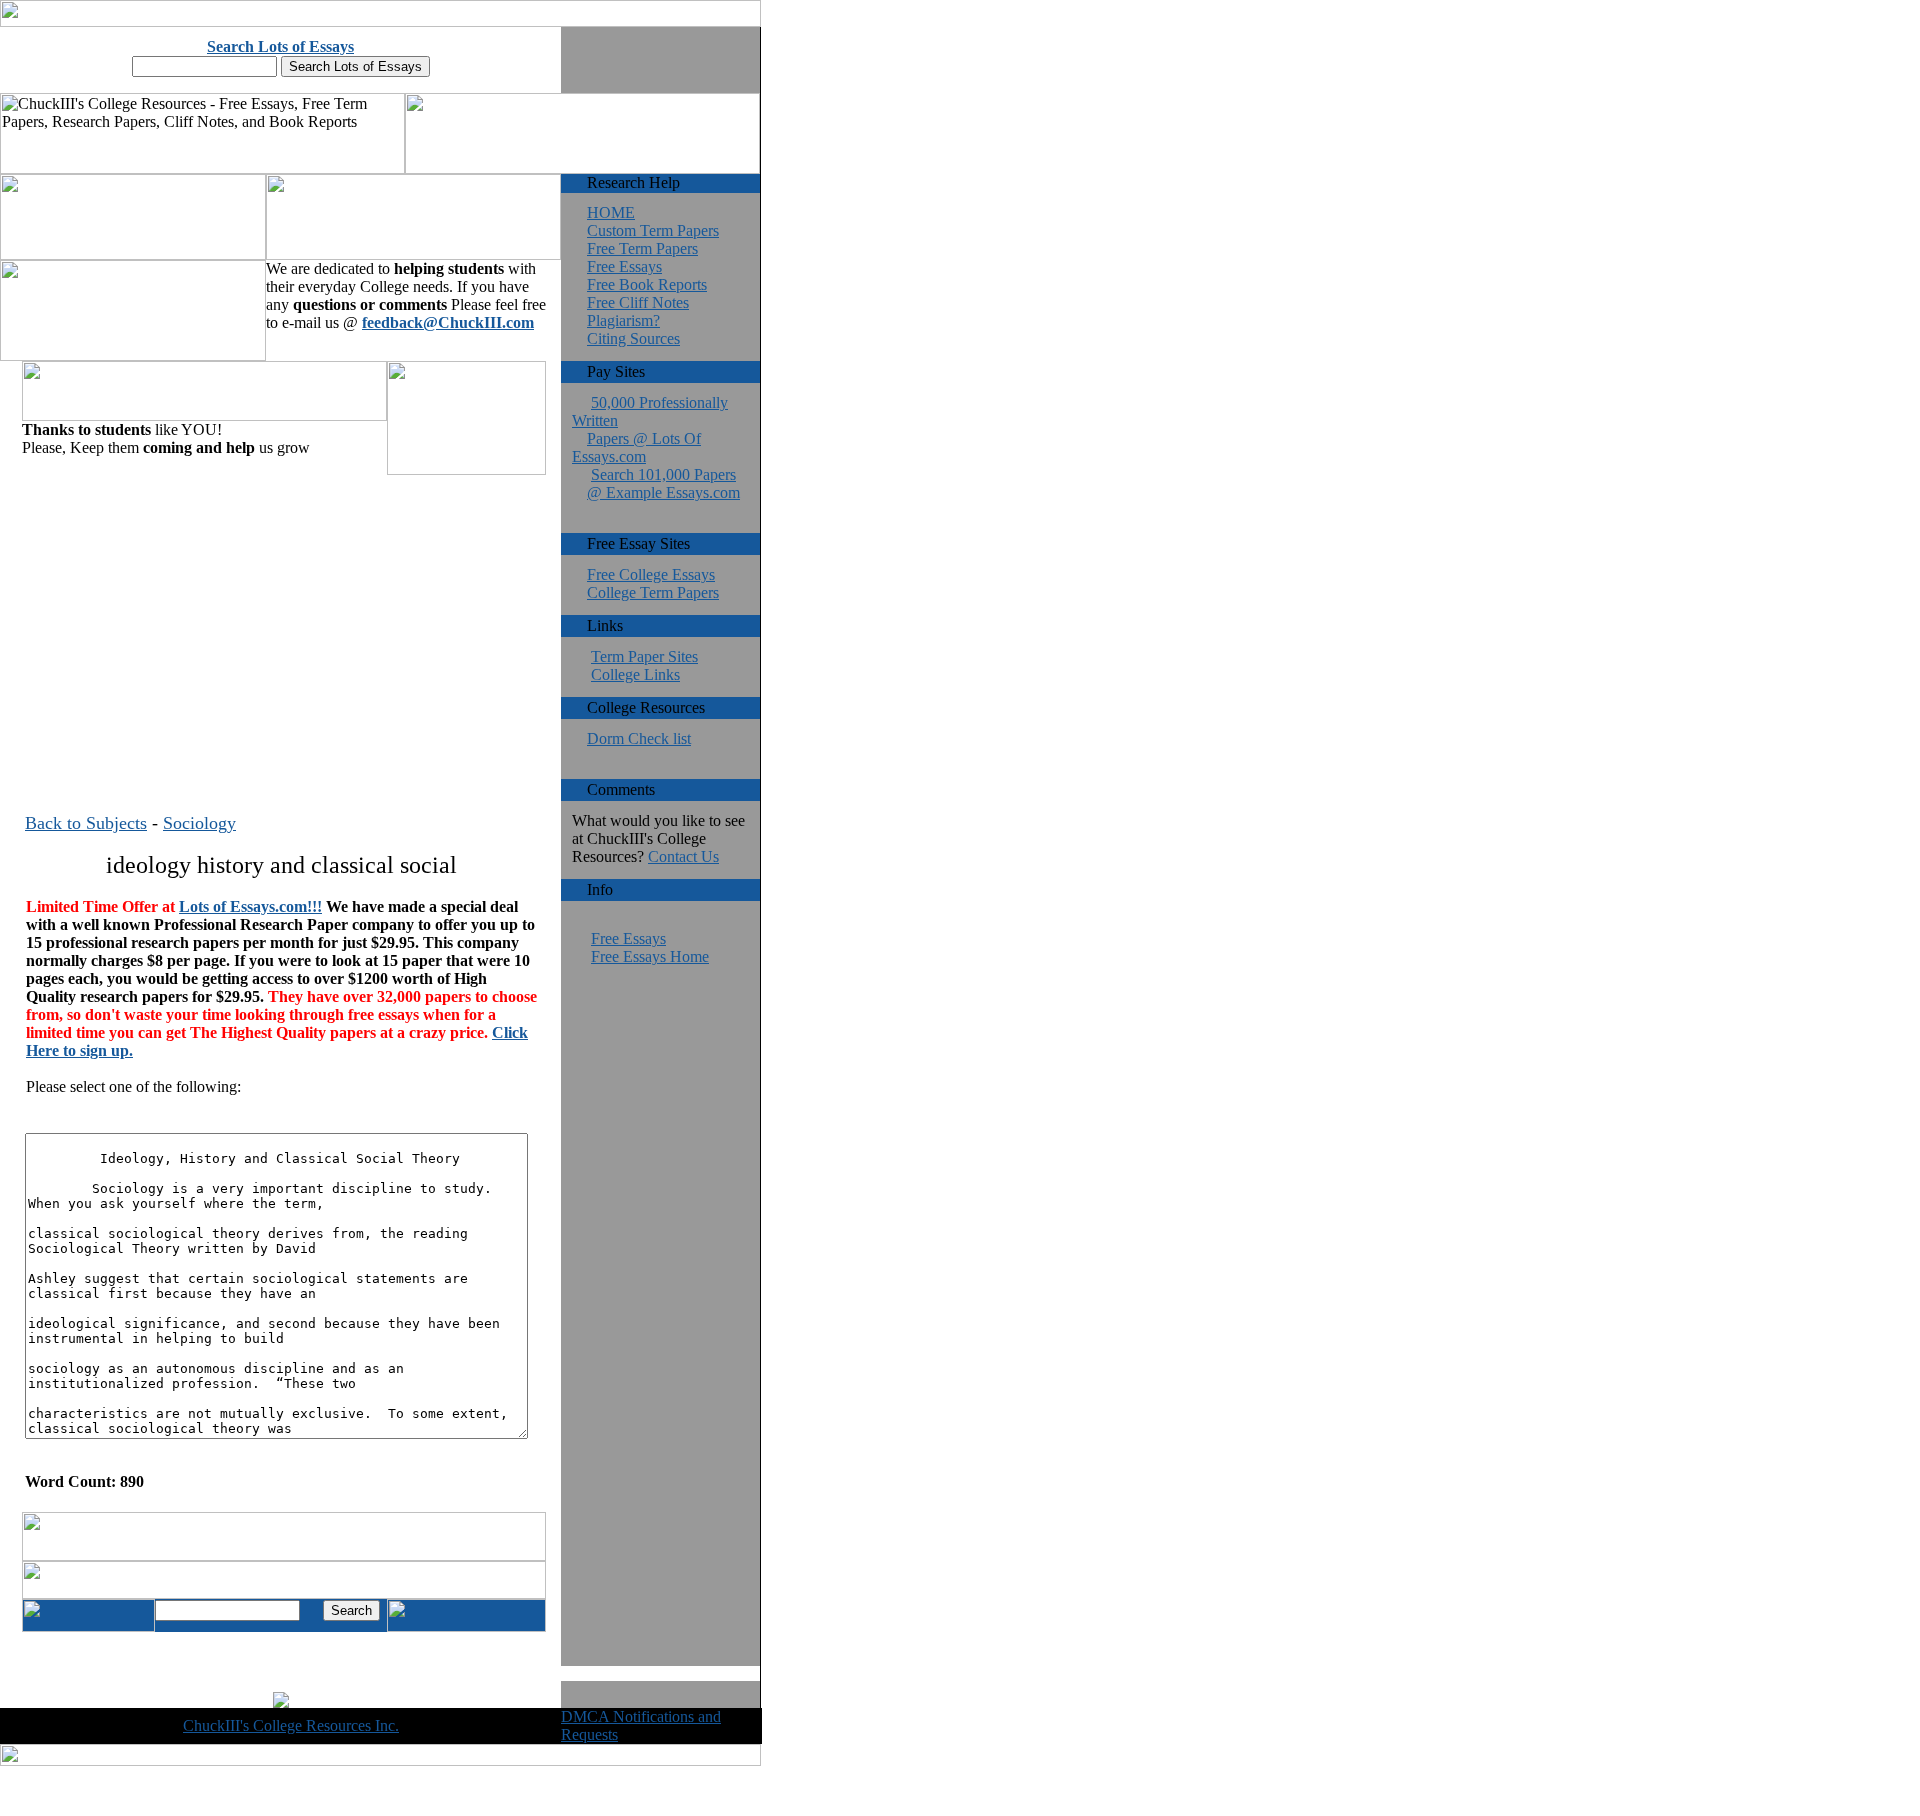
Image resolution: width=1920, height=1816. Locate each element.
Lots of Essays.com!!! (250, 906)
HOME (611, 212)
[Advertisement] (281, 619)
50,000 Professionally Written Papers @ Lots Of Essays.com (650, 429)
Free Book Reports (647, 284)
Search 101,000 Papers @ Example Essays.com (663, 483)
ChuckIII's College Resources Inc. (291, 1725)
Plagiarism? (623, 320)
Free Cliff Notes (638, 302)
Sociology (199, 823)
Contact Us (683, 856)
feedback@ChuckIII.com (448, 322)
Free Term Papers (642, 248)
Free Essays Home (650, 956)
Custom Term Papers (653, 230)
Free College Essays (651, 574)
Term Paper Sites (644, 656)
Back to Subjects (86, 823)
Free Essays (624, 266)
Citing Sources (633, 338)
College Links (635, 674)
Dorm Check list (639, 738)
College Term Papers (653, 592)
